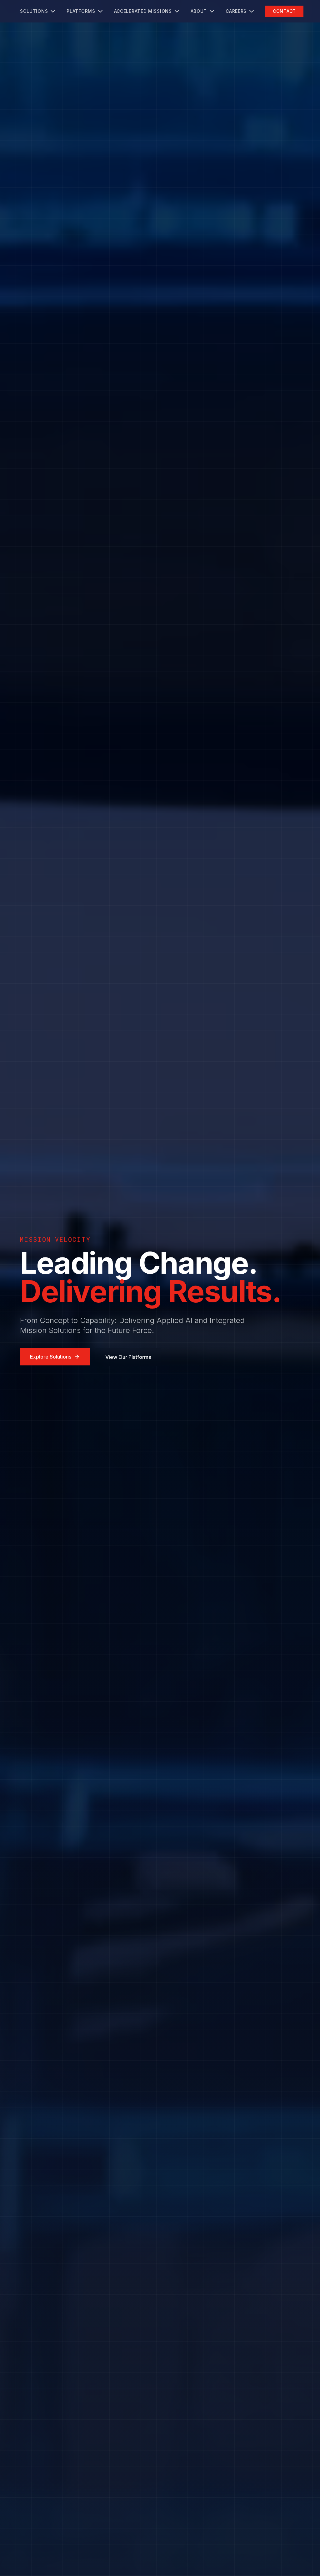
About (199, 11)
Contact (284, 11)
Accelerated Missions (143, 11)
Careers (236, 11)
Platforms (81, 11)
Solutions (34, 11)
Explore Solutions (51, 1357)
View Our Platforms (128, 1357)
